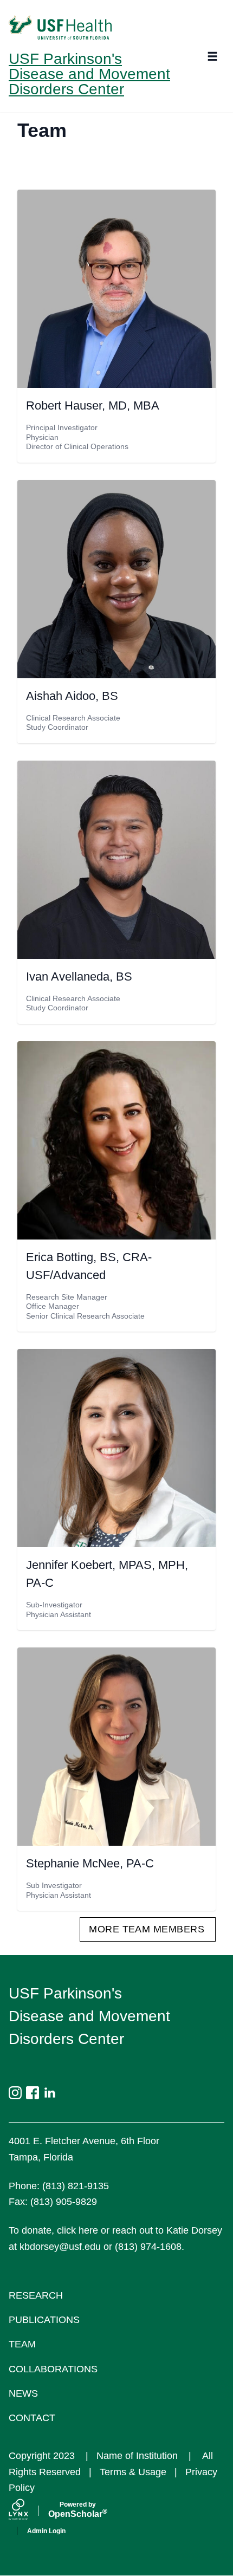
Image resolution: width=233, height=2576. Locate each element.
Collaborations (53, 2369)
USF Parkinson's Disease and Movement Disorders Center (89, 74)
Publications (44, 2320)
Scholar (78, 2510)
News (23, 2393)
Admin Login (46, 2531)
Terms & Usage (133, 2472)
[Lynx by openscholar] (28, 2511)
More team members (147, 1929)
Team (22, 2344)
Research (36, 2295)
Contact (32, 2418)
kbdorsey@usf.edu (60, 2247)
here (88, 2230)
